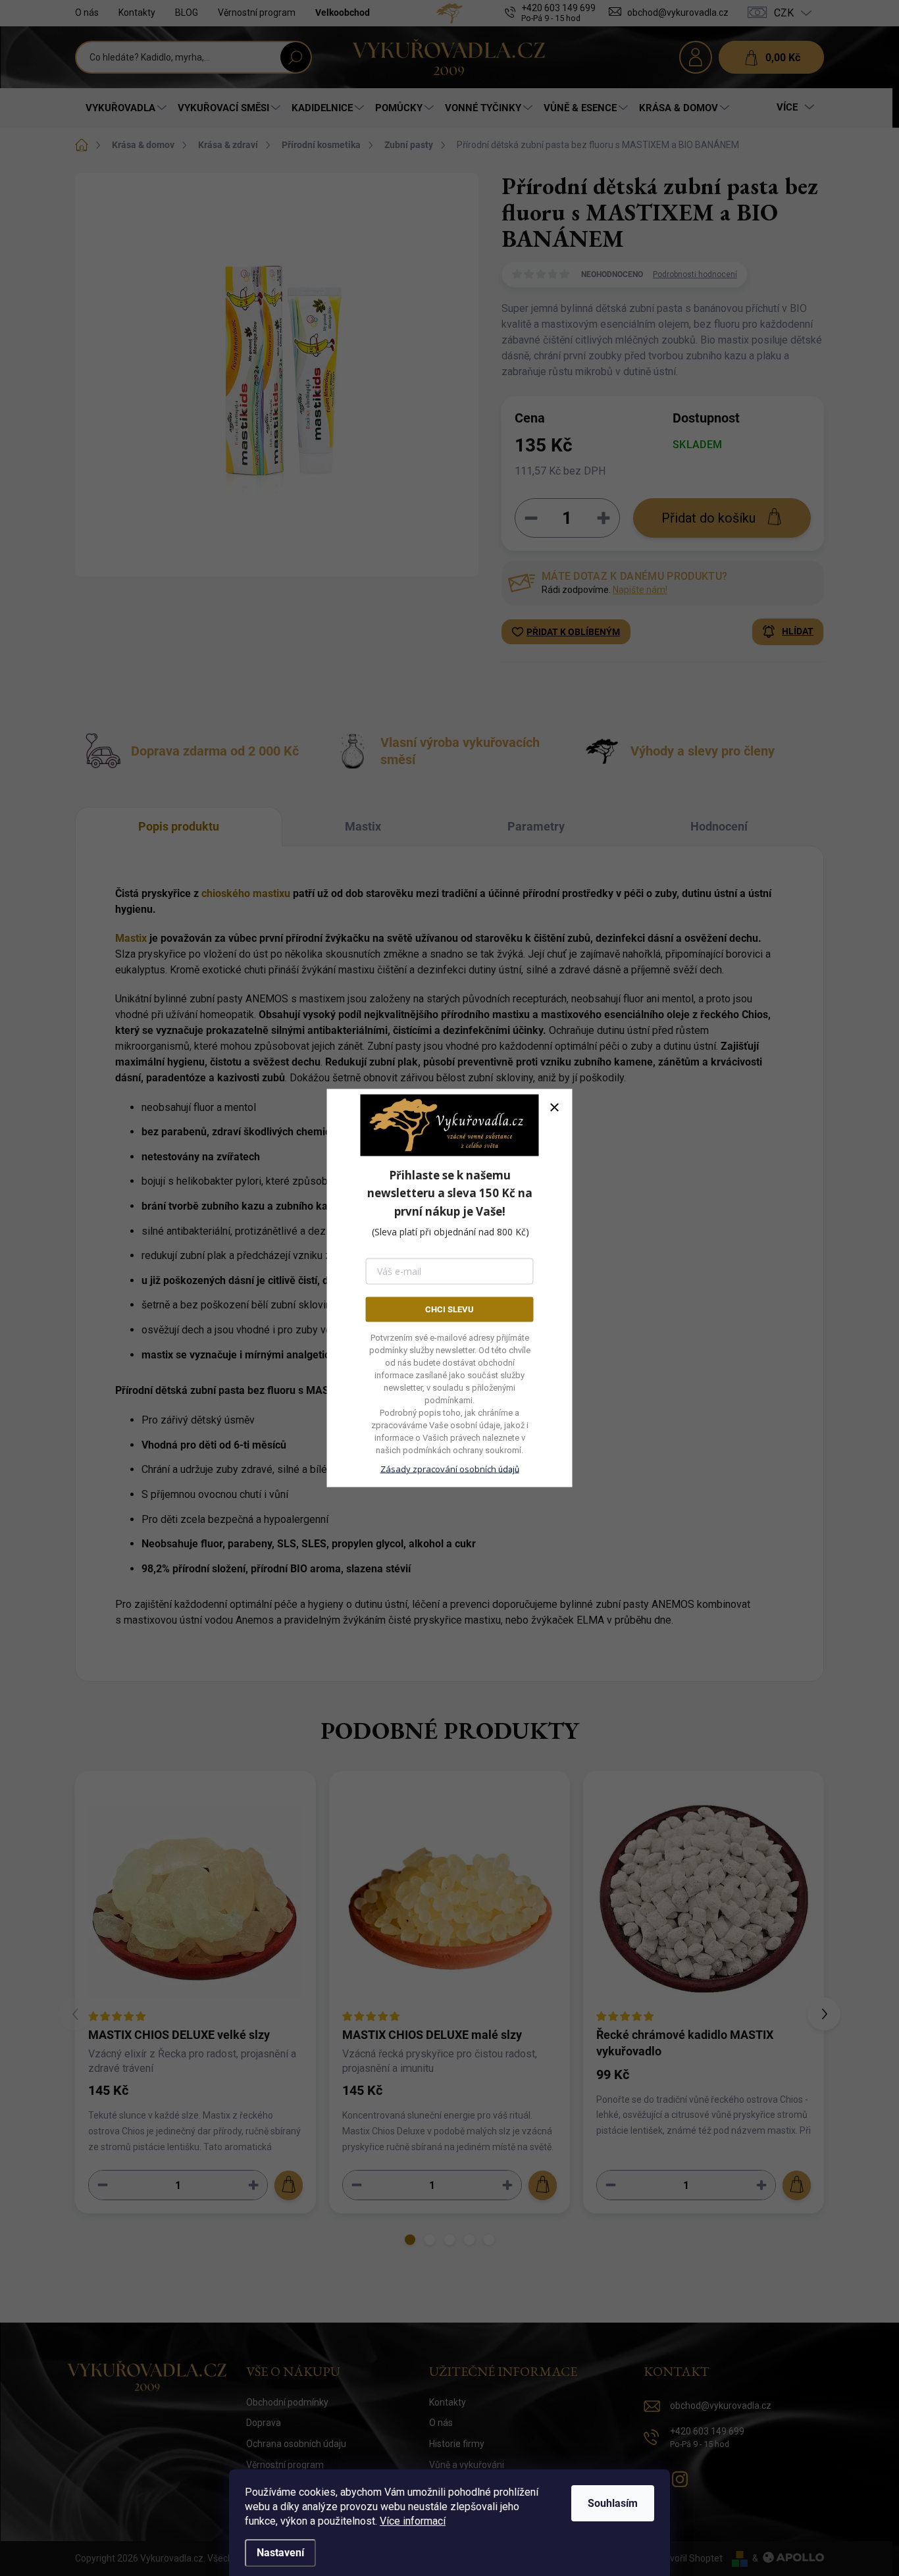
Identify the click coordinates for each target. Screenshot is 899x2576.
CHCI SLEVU (449, 1309)
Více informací (413, 2521)
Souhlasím (613, 2503)
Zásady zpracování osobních (450, 1469)
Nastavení (280, 2553)
